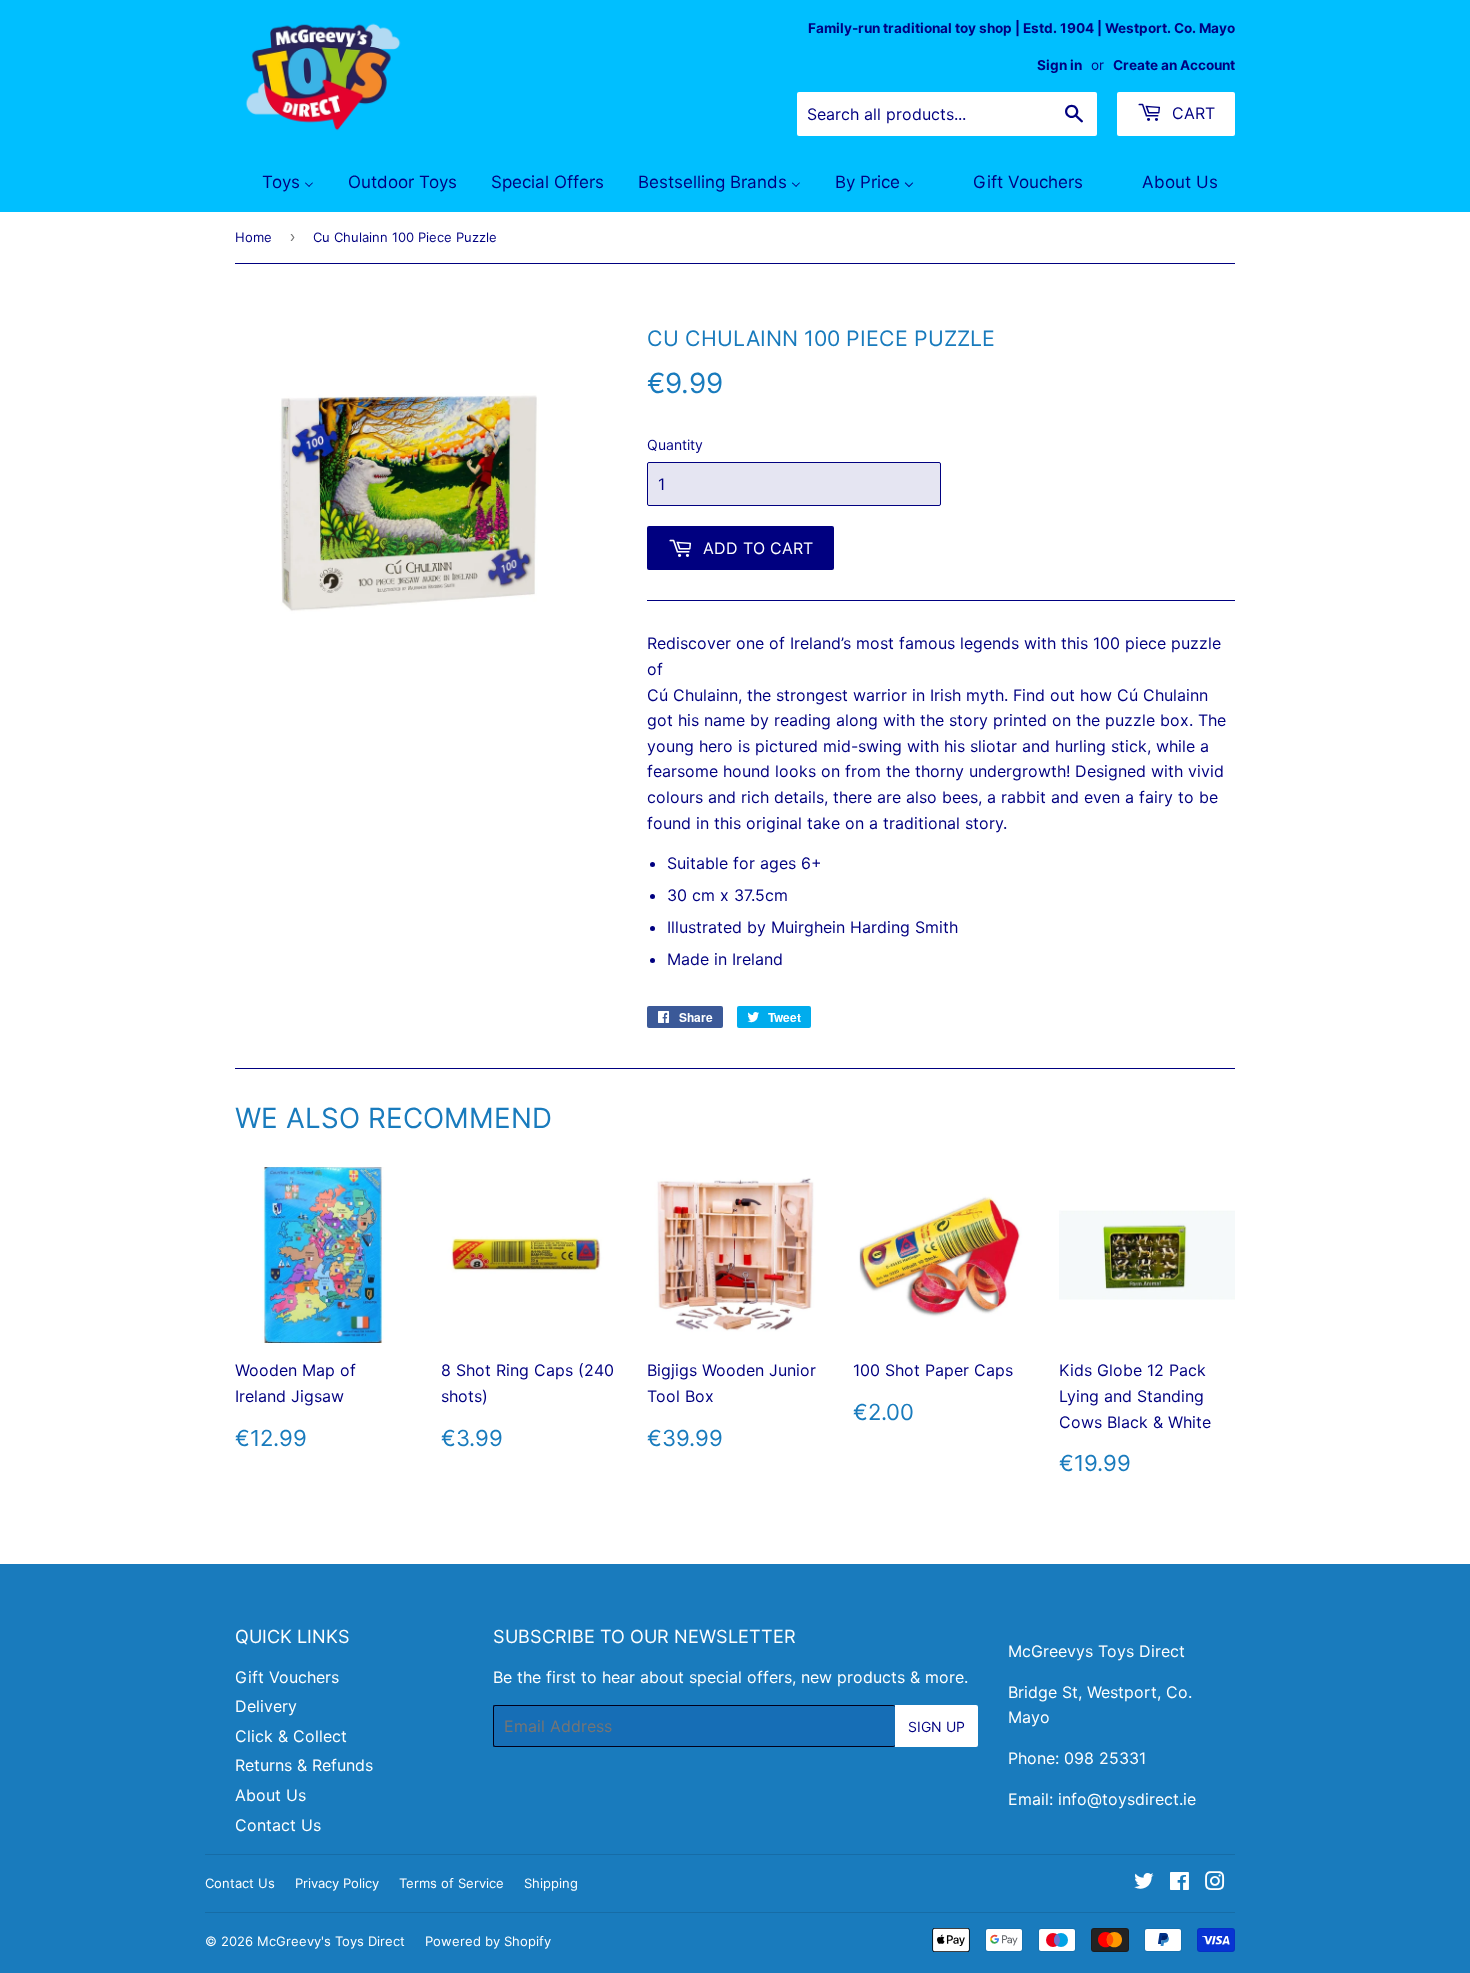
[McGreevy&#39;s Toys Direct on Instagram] (1215, 1883)
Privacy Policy (337, 1883)
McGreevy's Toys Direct (331, 1941)
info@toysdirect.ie (1127, 1799)
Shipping (551, 1883)
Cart (1191, 113)
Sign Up (936, 1726)
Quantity (675, 444)
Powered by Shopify (488, 1941)
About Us (270, 1795)
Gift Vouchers (287, 1677)
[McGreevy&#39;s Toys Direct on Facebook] (1179, 1883)
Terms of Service (451, 1883)
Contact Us (278, 1825)
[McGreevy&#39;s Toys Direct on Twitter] (1144, 1883)
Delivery (266, 1706)
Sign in (1059, 65)
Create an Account (1174, 65)
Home (253, 237)
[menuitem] (275, 183)
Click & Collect (291, 1736)
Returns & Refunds (304, 1765)
